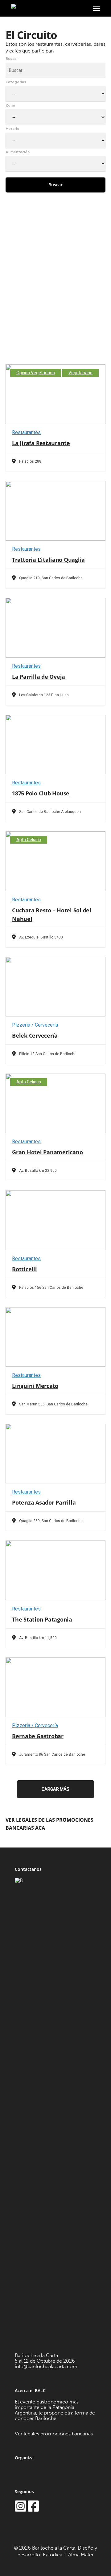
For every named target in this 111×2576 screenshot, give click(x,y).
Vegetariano (80, 373)
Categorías (16, 82)
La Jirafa (41, 443)
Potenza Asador (44, 1502)
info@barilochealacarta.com (46, 2366)
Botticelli (25, 1269)
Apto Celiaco (29, 840)
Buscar (12, 59)
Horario (12, 129)
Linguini (35, 1386)
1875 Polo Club (41, 793)
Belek (35, 1035)
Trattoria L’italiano (48, 560)
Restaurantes (26, 432)
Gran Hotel (47, 1152)
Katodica (53, 2555)
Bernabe (38, 1736)
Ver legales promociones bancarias (54, 2434)
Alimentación (18, 152)
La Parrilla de (39, 677)
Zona (10, 105)
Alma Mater (81, 2555)
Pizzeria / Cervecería (35, 1025)
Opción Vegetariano (36, 373)
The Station (42, 1619)
